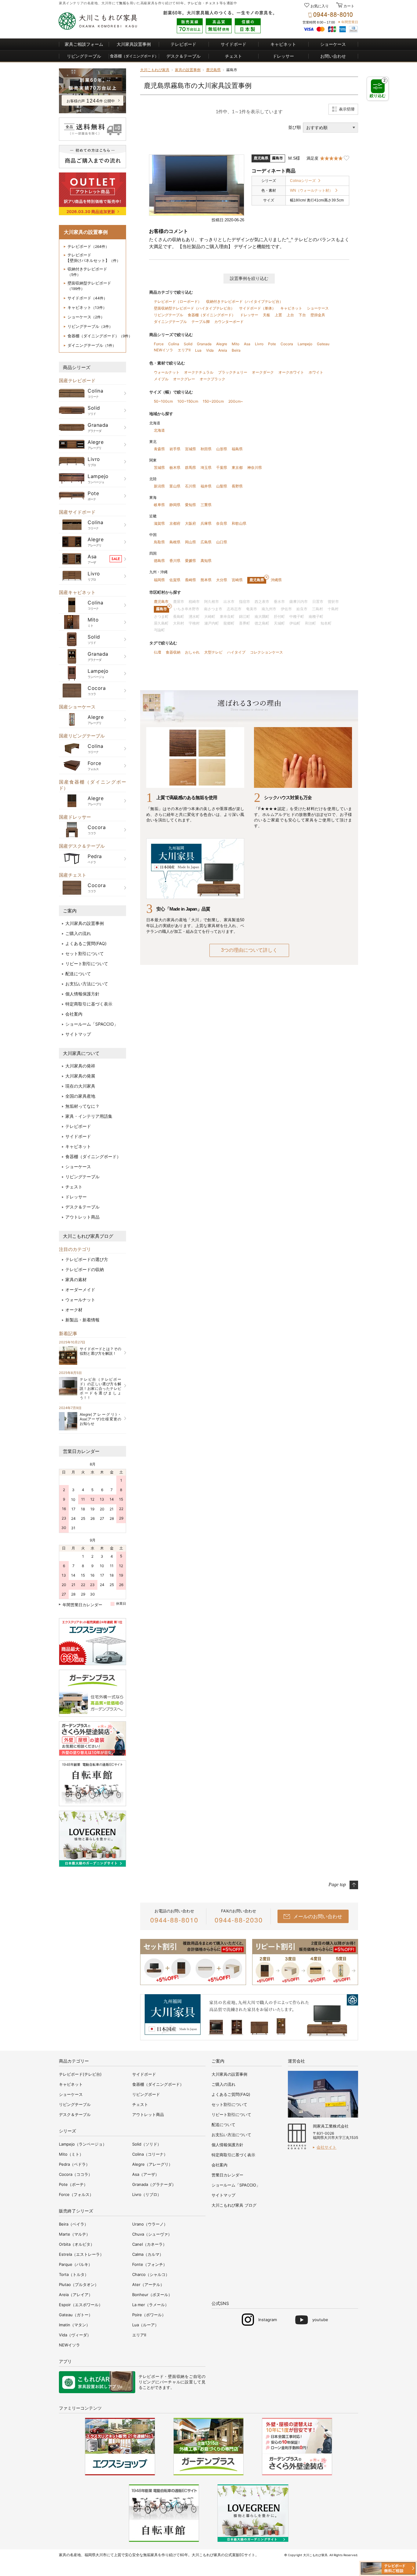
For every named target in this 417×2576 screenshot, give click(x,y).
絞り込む (378, 88)
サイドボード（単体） (257, 308)
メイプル (161, 379)
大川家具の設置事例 (85, 923)
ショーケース (333, 44)
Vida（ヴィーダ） (75, 2335)
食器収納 (173, 652)
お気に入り (320, 6)
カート (348, 6)
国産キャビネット (77, 592)
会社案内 (74, 1014)
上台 (290, 315)
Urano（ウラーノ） (150, 2224)
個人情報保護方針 (82, 994)
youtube (320, 2320)
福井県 (206, 486)
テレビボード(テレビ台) (80, 2074)
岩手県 (175, 449)
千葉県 (222, 467)
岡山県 (190, 542)
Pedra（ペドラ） (74, 2164)
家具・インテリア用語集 (89, 1116)
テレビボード (183, 44)
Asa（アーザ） (146, 2174)
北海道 (159, 430)
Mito (236, 344)
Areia (223, 350)
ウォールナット (80, 1300)
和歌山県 (239, 523)
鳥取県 (159, 542)
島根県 (175, 542)
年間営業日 (350, 22)
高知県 (206, 561)
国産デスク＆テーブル (82, 846)
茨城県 (159, 467)
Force (159, 344)
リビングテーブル (84, 56)
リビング (147, 2382)
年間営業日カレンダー (82, 1605)
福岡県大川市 (96, 2555)
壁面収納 (176, 2376)
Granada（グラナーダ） (154, 2184)
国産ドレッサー (75, 817)
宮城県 (190, 449)
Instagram (268, 2320)
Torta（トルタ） (74, 2274)
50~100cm (163, 401)
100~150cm (188, 401)
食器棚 (134, 56)
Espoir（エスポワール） (81, 2305)
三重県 (206, 505)
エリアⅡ (184, 350)
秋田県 (206, 449)
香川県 (175, 561)
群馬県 (190, 467)
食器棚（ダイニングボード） (100, 336)
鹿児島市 (161, 601)
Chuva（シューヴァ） (152, 2234)
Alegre (222, 344)
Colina (174, 344)
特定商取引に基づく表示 (89, 1004)
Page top (337, 1884)
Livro (259, 344)
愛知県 (190, 505)
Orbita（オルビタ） (77, 2244)
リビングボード (146, 2094)
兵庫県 (206, 523)
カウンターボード (229, 322)
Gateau (323, 344)
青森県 (159, 449)
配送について (78, 974)
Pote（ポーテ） (73, 2184)
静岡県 (175, 505)
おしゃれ (192, 652)
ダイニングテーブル (92, 345)
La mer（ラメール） (150, 2305)
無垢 (123, 3)
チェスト (212, 3)
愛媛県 (190, 561)
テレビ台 (194, 3)
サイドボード (234, 44)
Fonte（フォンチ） (150, 2264)
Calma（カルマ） (148, 2254)
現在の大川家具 (80, 1086)
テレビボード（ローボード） (178, 301)
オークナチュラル (199, 372)
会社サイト (326, 2147)
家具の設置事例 (188, 70)
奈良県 (222, 523)
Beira (236, 350)
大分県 (222, 580)
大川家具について (81, 1053)
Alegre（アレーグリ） (152, 2164)
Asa (247, 344)
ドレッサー (283, 56)
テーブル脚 (201, 322)
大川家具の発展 (80, 1076)
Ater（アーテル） (148, 2284)
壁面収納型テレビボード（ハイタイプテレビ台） (194, 308)
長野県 (237, 486)
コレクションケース (267, 652)
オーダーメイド (80, 1290)
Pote (272, 344)
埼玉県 (206, 467)
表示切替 (347, 109)
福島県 (237, 449)
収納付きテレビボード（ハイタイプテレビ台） (245, 301)
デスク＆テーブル (183, 56)
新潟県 (159, 486)
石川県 (190, 486)
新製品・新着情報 (82, 1320)
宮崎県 (237, 580)
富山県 (175, 486)
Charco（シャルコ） (151, 2274)
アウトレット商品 (82, 1217)
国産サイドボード (77, 512)
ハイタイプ (236, 652)
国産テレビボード (77, 380)
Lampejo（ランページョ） (83, 2144)
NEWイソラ (163, 350)
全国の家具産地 (80, 1096)
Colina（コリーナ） (150, 2154)
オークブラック (212, 379)
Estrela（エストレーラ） (81, 2254)
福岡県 (159, 580)
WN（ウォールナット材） (311, 190)
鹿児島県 (213, 70)
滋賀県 (159, 523)
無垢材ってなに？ (82, 1106)
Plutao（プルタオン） (79, 2284)
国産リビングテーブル (82, 736)
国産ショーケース (77, 707)
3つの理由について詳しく (249, 950)
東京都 (237, 467)
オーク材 (74, 1310)
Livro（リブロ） (147, 2194)
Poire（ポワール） (149, 2315)
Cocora (287, 344)
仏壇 (158, 652)
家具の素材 (76, 1279)
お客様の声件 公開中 (91, 101)
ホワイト (316, 372)
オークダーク (263, 372)
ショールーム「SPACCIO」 (92, 1024)
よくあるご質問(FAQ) (86, 943)
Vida (210, 350)
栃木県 (175, 467)
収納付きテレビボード (87, 272)
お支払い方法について (87, 984)
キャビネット (283, 44)
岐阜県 (159, 505)
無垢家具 (150, 2555)
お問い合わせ (333, 56)
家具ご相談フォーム (84, 44)
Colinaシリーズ (303, 181)
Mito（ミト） (71, 2154)
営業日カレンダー (81, 1451)
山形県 (222, 449)
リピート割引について (87, 964)
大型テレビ (213, 652)
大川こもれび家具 (155, 70)
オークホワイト (291, 372)
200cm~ (236, 401)
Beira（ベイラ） (74, 2224)
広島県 (206, 542)
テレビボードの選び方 (87, 1259)
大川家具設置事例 (134, 44)
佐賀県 (175, 580)
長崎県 (190, 580)
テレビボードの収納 (85, 1269)
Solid (188, 344)
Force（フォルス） (76, 2194)
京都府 (175, 523)
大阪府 (190, 523)
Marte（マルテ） (74, 2234)
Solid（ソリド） (147, 2144)
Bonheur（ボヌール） (152, 2295)
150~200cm (213, 401)
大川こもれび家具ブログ (88, 1236)
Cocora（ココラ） (76, 2174)
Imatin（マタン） (74, 2325)
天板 (267, 315)
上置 (278, 315)
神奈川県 (255, 467)
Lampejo (305, 344)
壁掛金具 (318, 315)
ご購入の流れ (78, 933)
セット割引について (85, 953)
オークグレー (184, 379)
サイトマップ (78, 1034)
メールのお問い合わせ (318, 1916)
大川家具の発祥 (80, 1066)
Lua (198, 350)
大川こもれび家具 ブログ (234, 2205)
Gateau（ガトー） (76, 2315)
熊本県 (206, 580)
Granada (204, 344)
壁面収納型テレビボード (89, 286)
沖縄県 (276, 580)
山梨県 (222, 486)
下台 (302, 315)
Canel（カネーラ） (149, 2244)
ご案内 (70, 911)
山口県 (222, 542)
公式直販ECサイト (240, 2555)
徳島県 (159, 561)
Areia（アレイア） (76, 2295)
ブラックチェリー (233, 372)
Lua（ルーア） (145, 2325)
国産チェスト (73, 875)
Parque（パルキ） (76, 2264)
